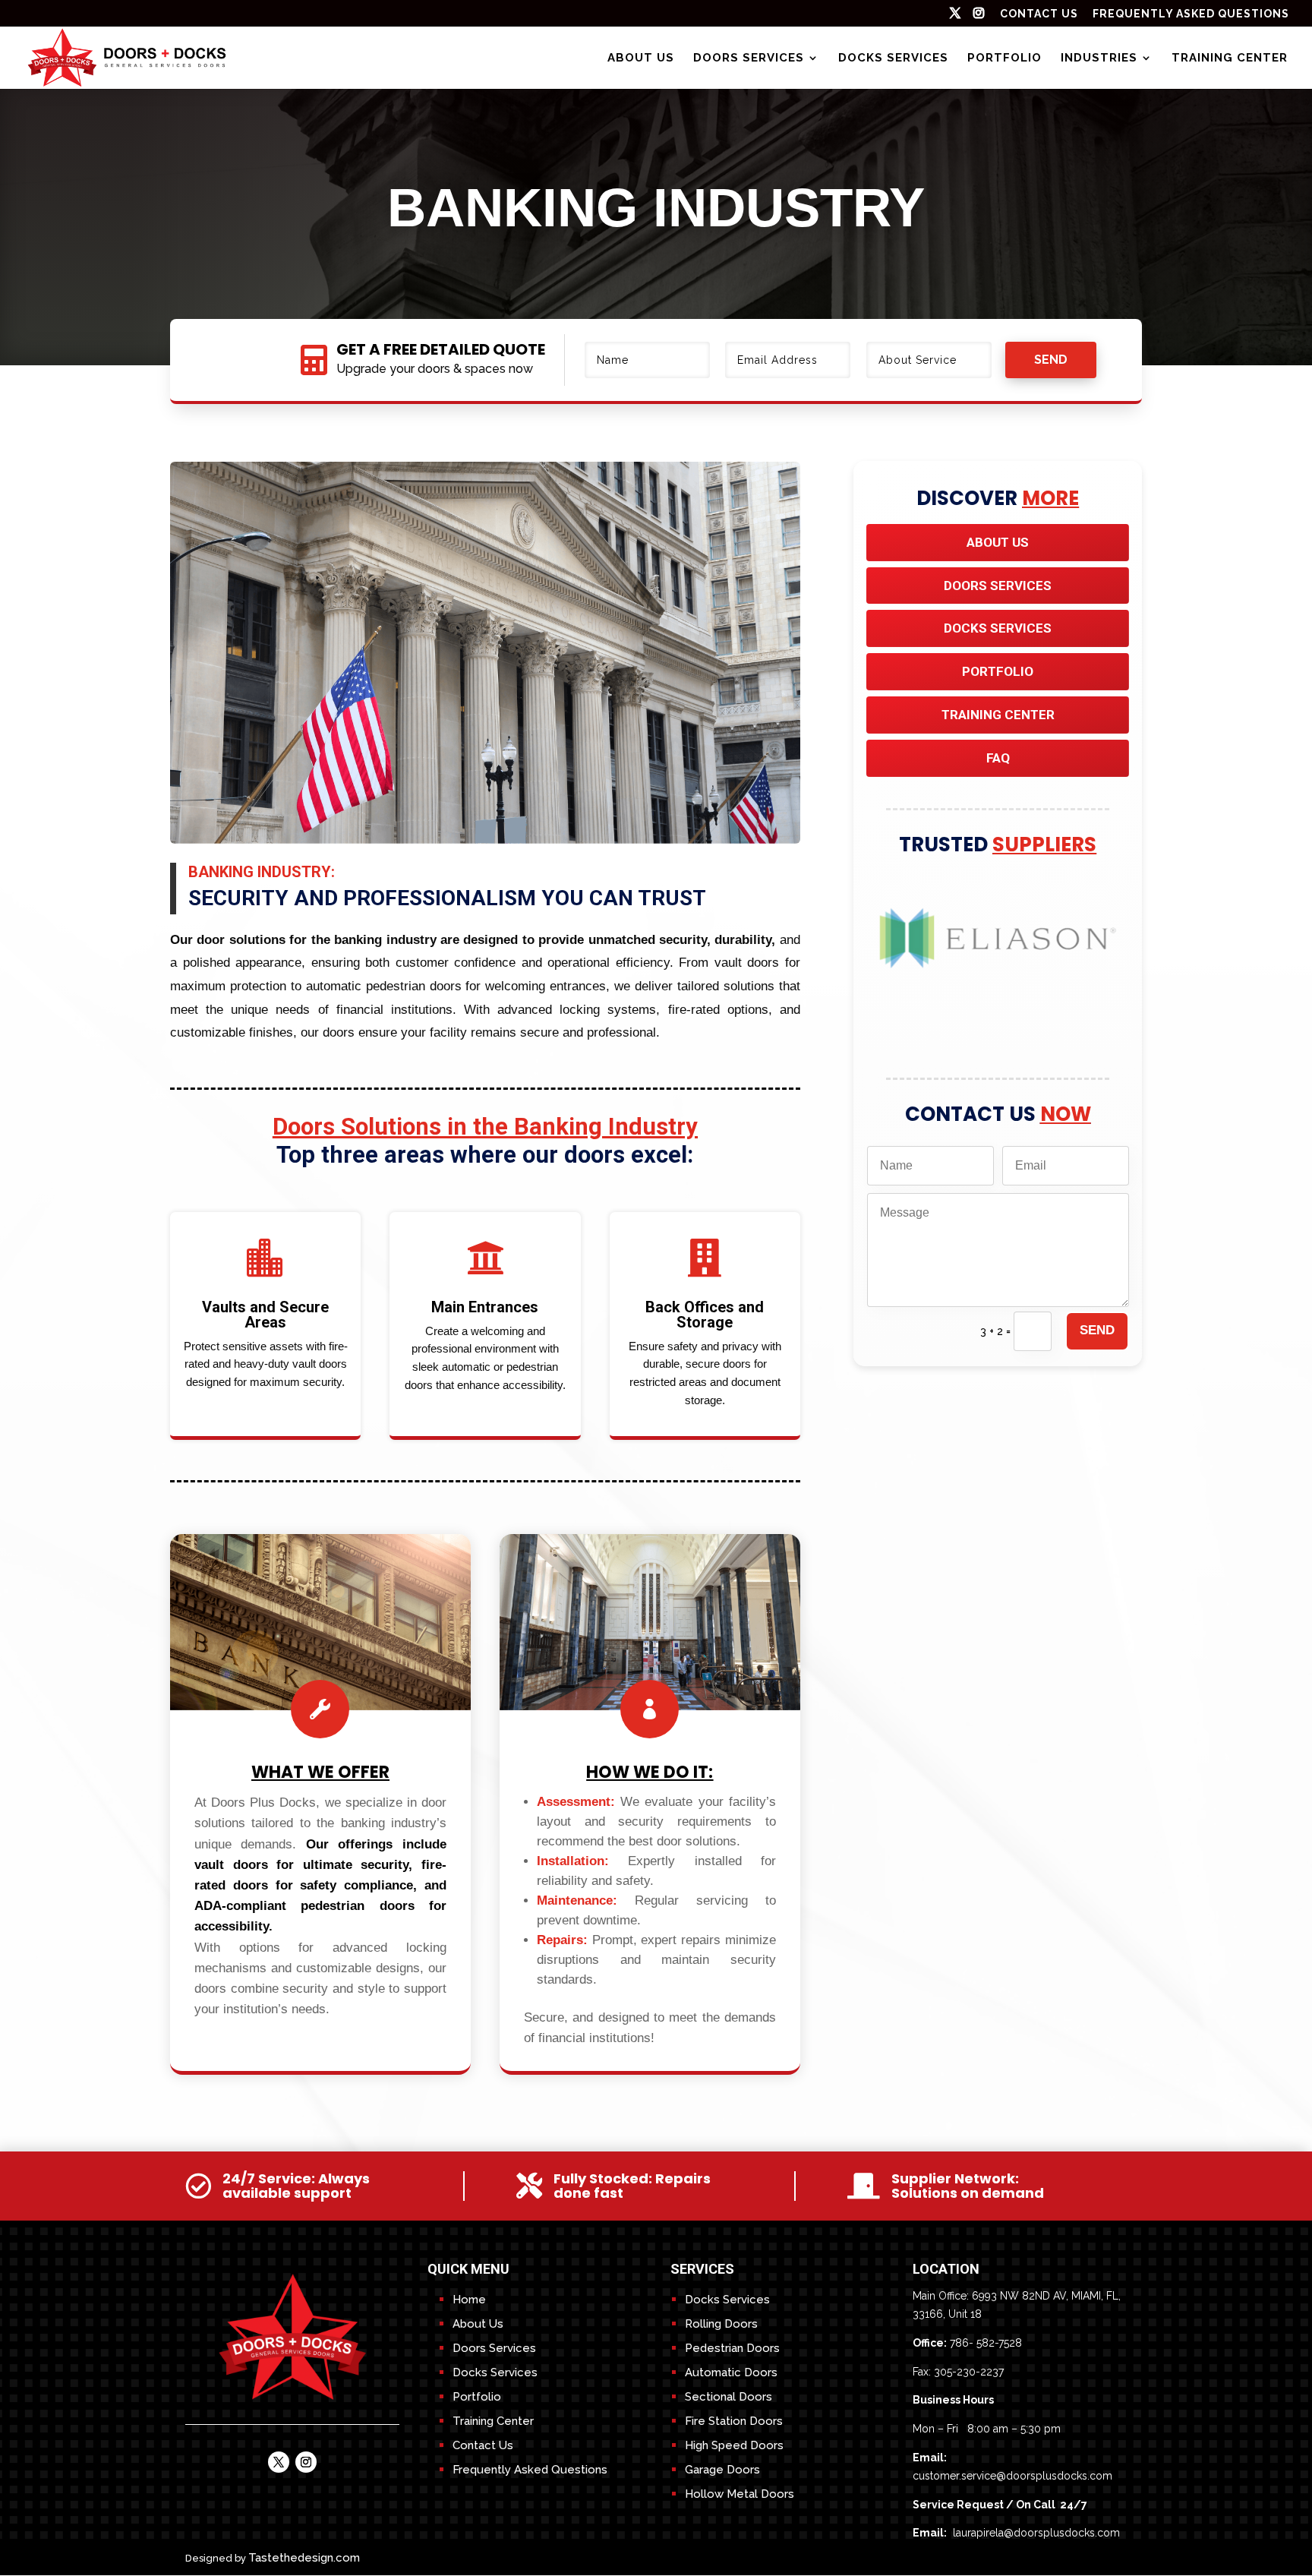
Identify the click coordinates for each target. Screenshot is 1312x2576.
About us (641, 58)
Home (469, 2300)
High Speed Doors (734, 2445)
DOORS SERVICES (998, 586)
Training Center (1230, 58)
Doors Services (749, 58)
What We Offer (320, 1772)
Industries (1099, 58)
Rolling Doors (721, 2324)
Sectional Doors (729, 2397)
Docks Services (893, 58)
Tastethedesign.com (304, 2558)
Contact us (1039, 14)
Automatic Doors (731, 2372)
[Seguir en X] (279, 2462)
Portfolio (1004, 58)
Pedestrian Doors (732, 2348)
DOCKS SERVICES (998, 628)
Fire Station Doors (734, 2421)
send (1051, 360)
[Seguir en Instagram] (306, 2462)
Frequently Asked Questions (1191, 14)
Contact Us (483, 2445)
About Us (998, 542)
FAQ (998, 758)
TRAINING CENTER (998, 715)
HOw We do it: (650, 1772)
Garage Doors (722, 2470)
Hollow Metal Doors (740, 2494)
